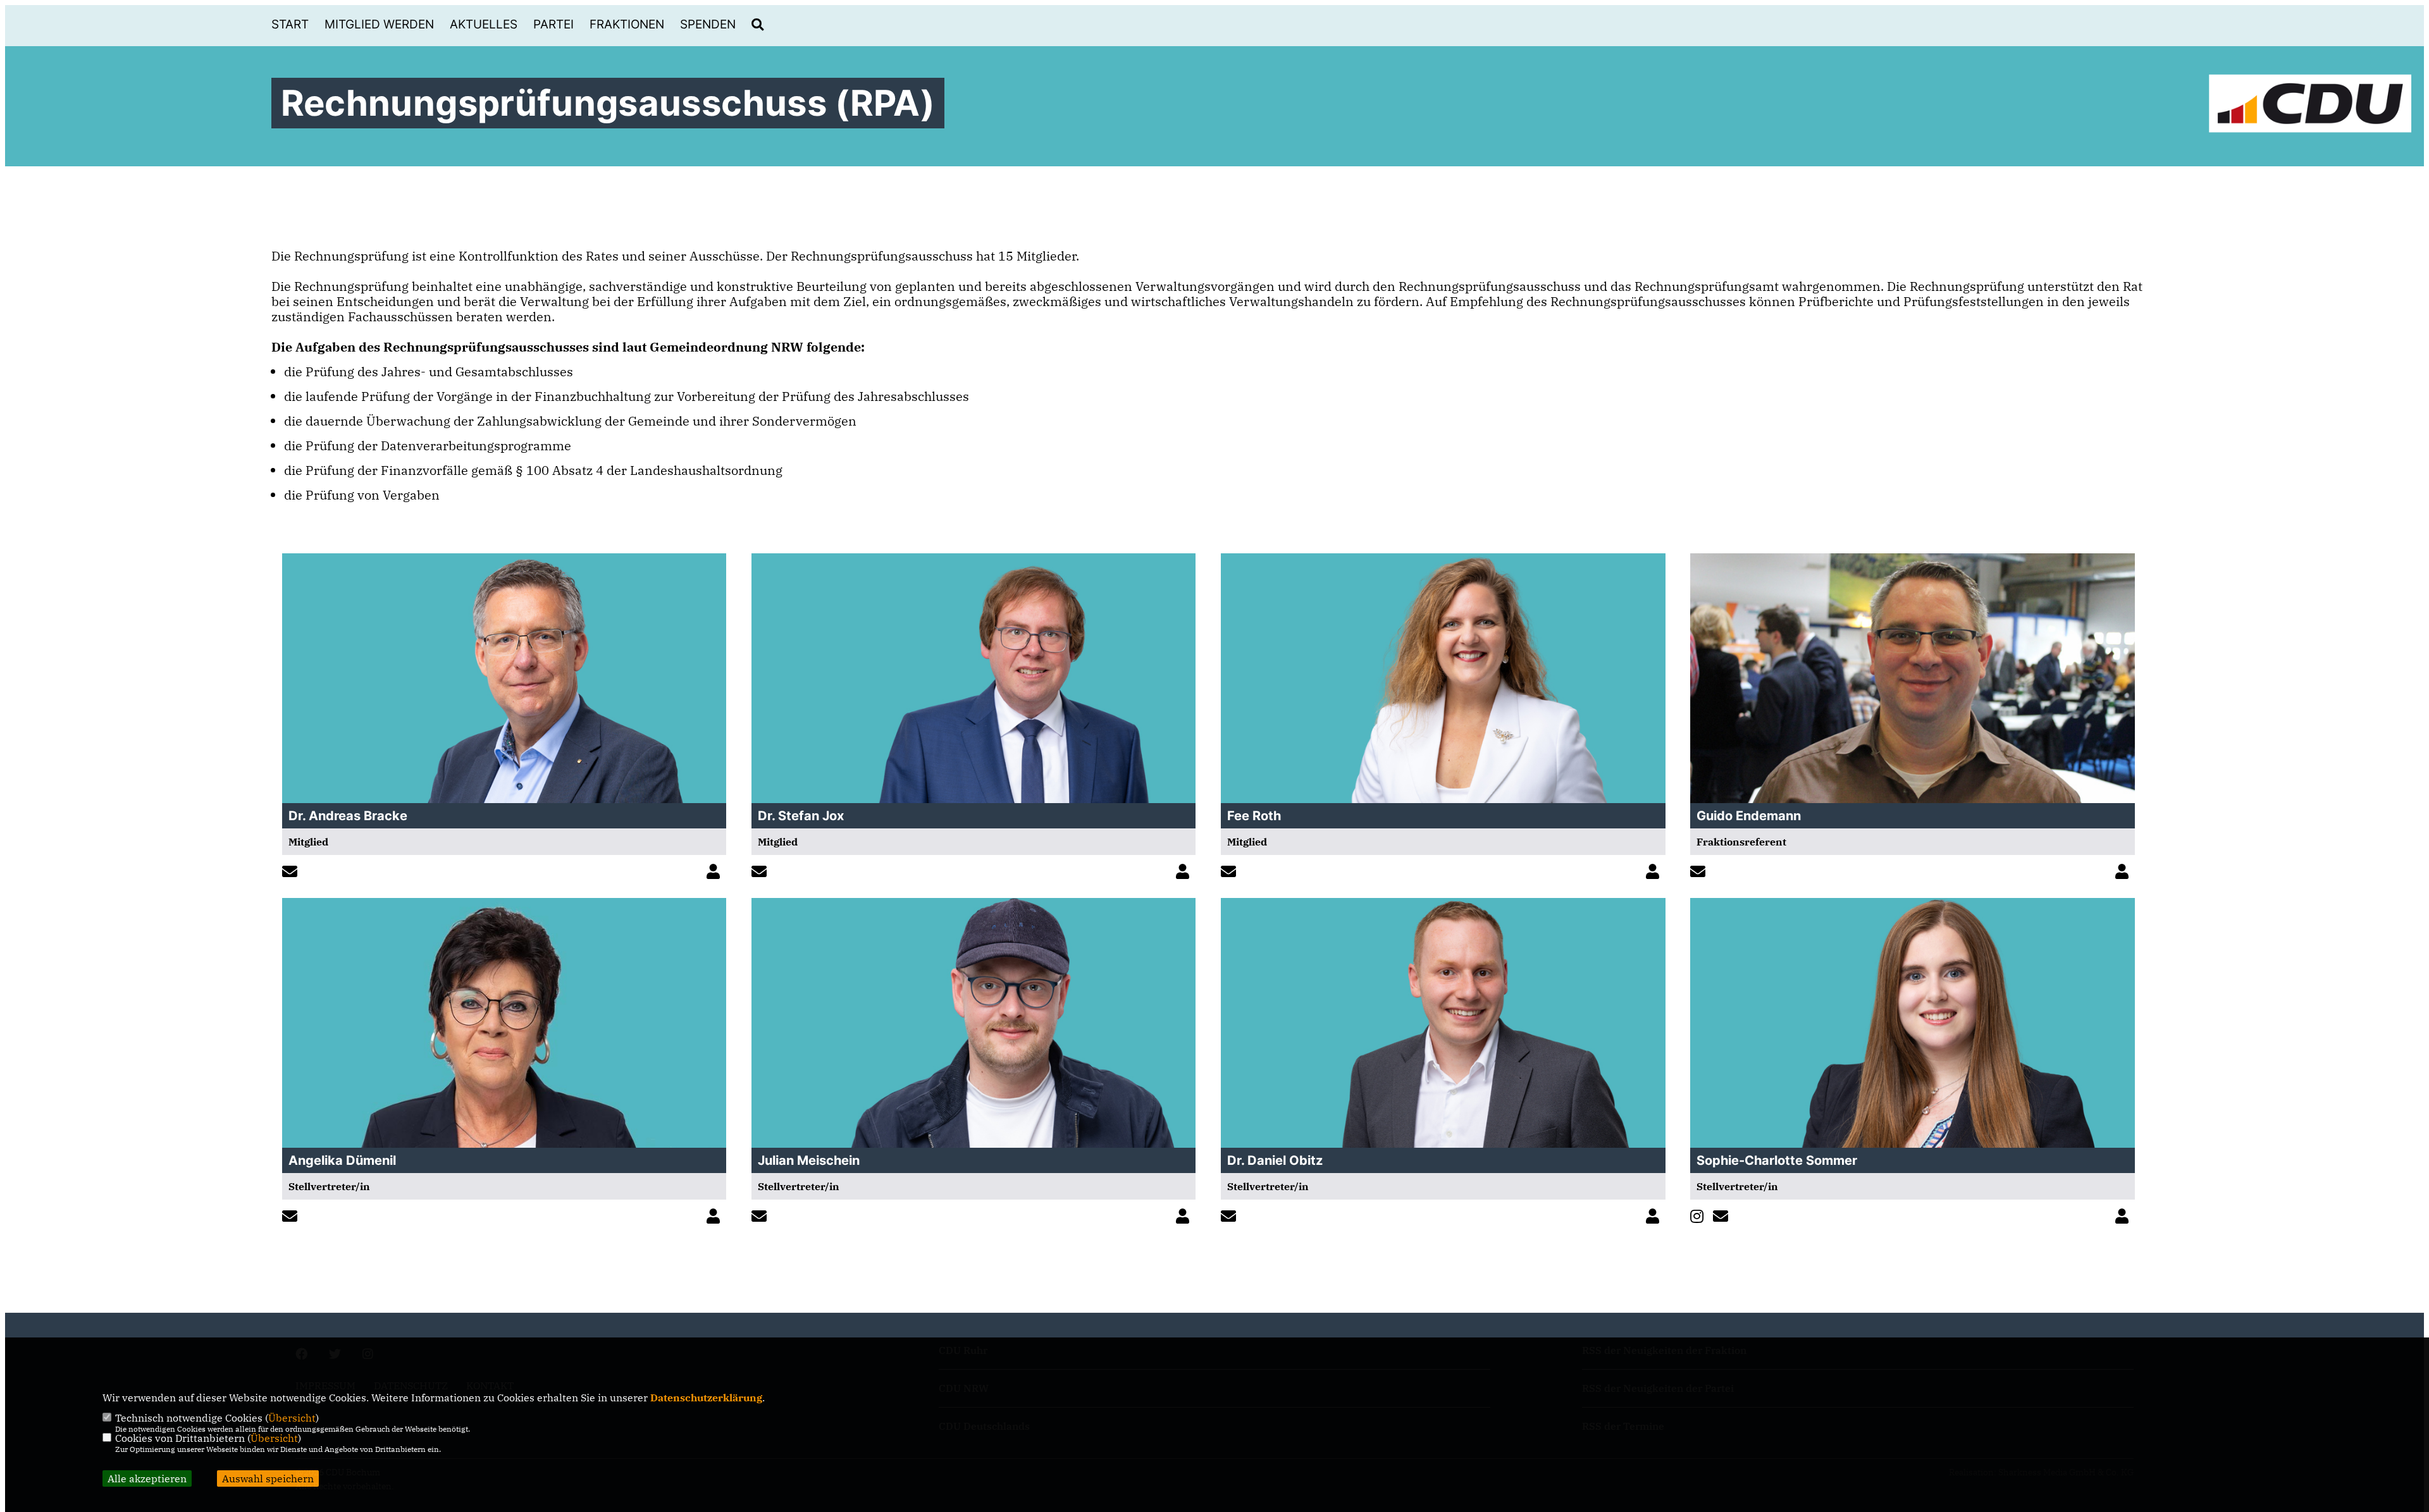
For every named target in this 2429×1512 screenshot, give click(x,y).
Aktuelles (484, 24)
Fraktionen (627, 24)
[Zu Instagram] (1700, 1217)
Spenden (708, 24)
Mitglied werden (379, 24)
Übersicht (292, 1418)
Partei (553, 24)
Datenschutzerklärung (706, 1398)
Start (290, 24)
